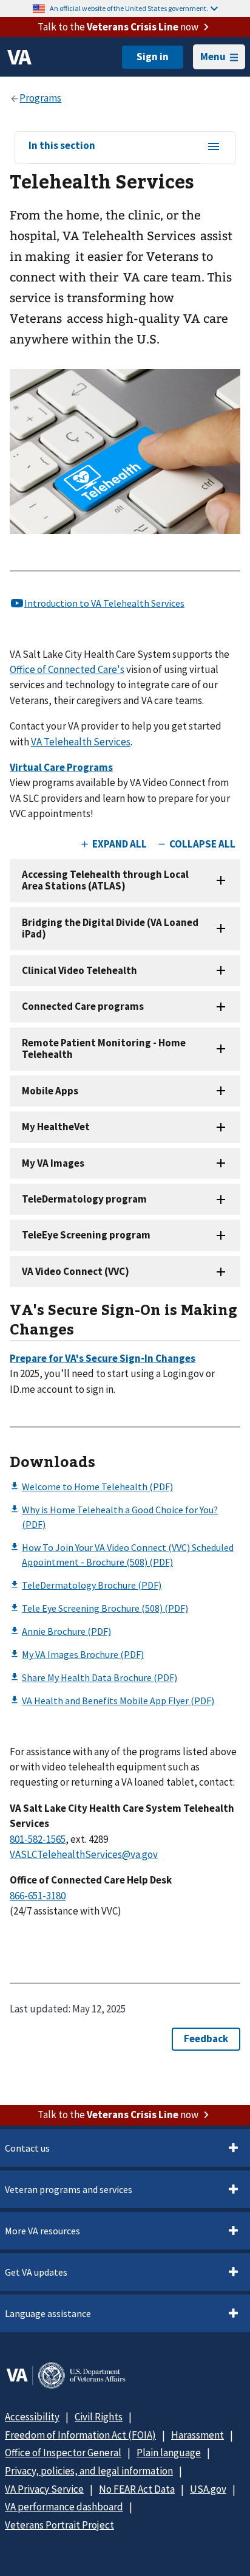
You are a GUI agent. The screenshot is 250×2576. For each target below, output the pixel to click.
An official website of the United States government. (129, 8)
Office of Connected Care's (67, 669)
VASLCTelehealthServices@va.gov (84, 1854)
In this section (62, 146)
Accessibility (32, 2417)
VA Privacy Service (44, 2489)
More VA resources (42, 2231)
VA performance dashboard (64, 2507)
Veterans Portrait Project (59, 2525)
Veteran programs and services (69, 2189)
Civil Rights (99, 2417)
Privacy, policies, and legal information (89, 2471)
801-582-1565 (38, 1839)
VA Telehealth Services (81, 742)
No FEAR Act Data (137, 2489)
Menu (213, 57)
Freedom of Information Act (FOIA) (80, 2435)
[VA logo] (19, 57)
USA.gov (208, 2489)
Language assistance (48, 2313)
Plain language (169, 2453)
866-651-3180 (38, 1896)
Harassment (198, 2435)
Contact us (27, 2148)
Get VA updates (36, 2272)
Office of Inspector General (63, 2453)
